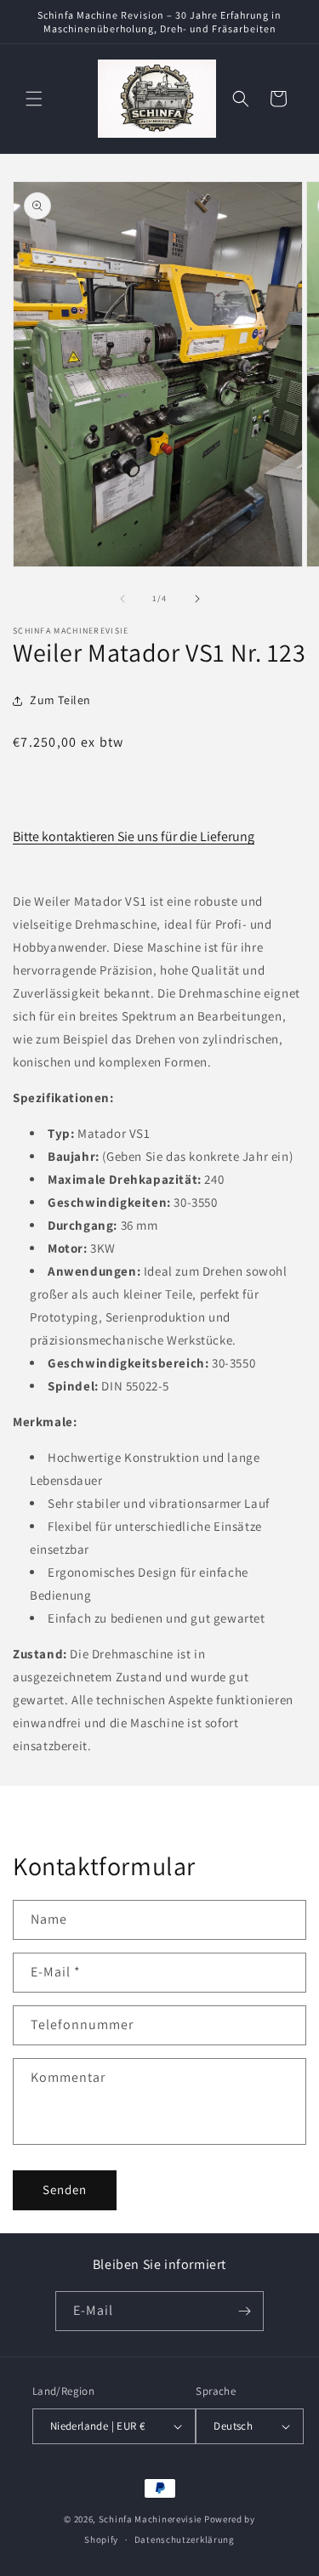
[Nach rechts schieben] (197, 599)
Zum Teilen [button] (60, 700)
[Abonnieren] (244, 2311)
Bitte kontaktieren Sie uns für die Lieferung (134, 836)
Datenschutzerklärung (185, 2539)
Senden (65, 2189)
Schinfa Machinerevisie (150, 2519)
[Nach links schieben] (122, 599)
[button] (34, 99)
